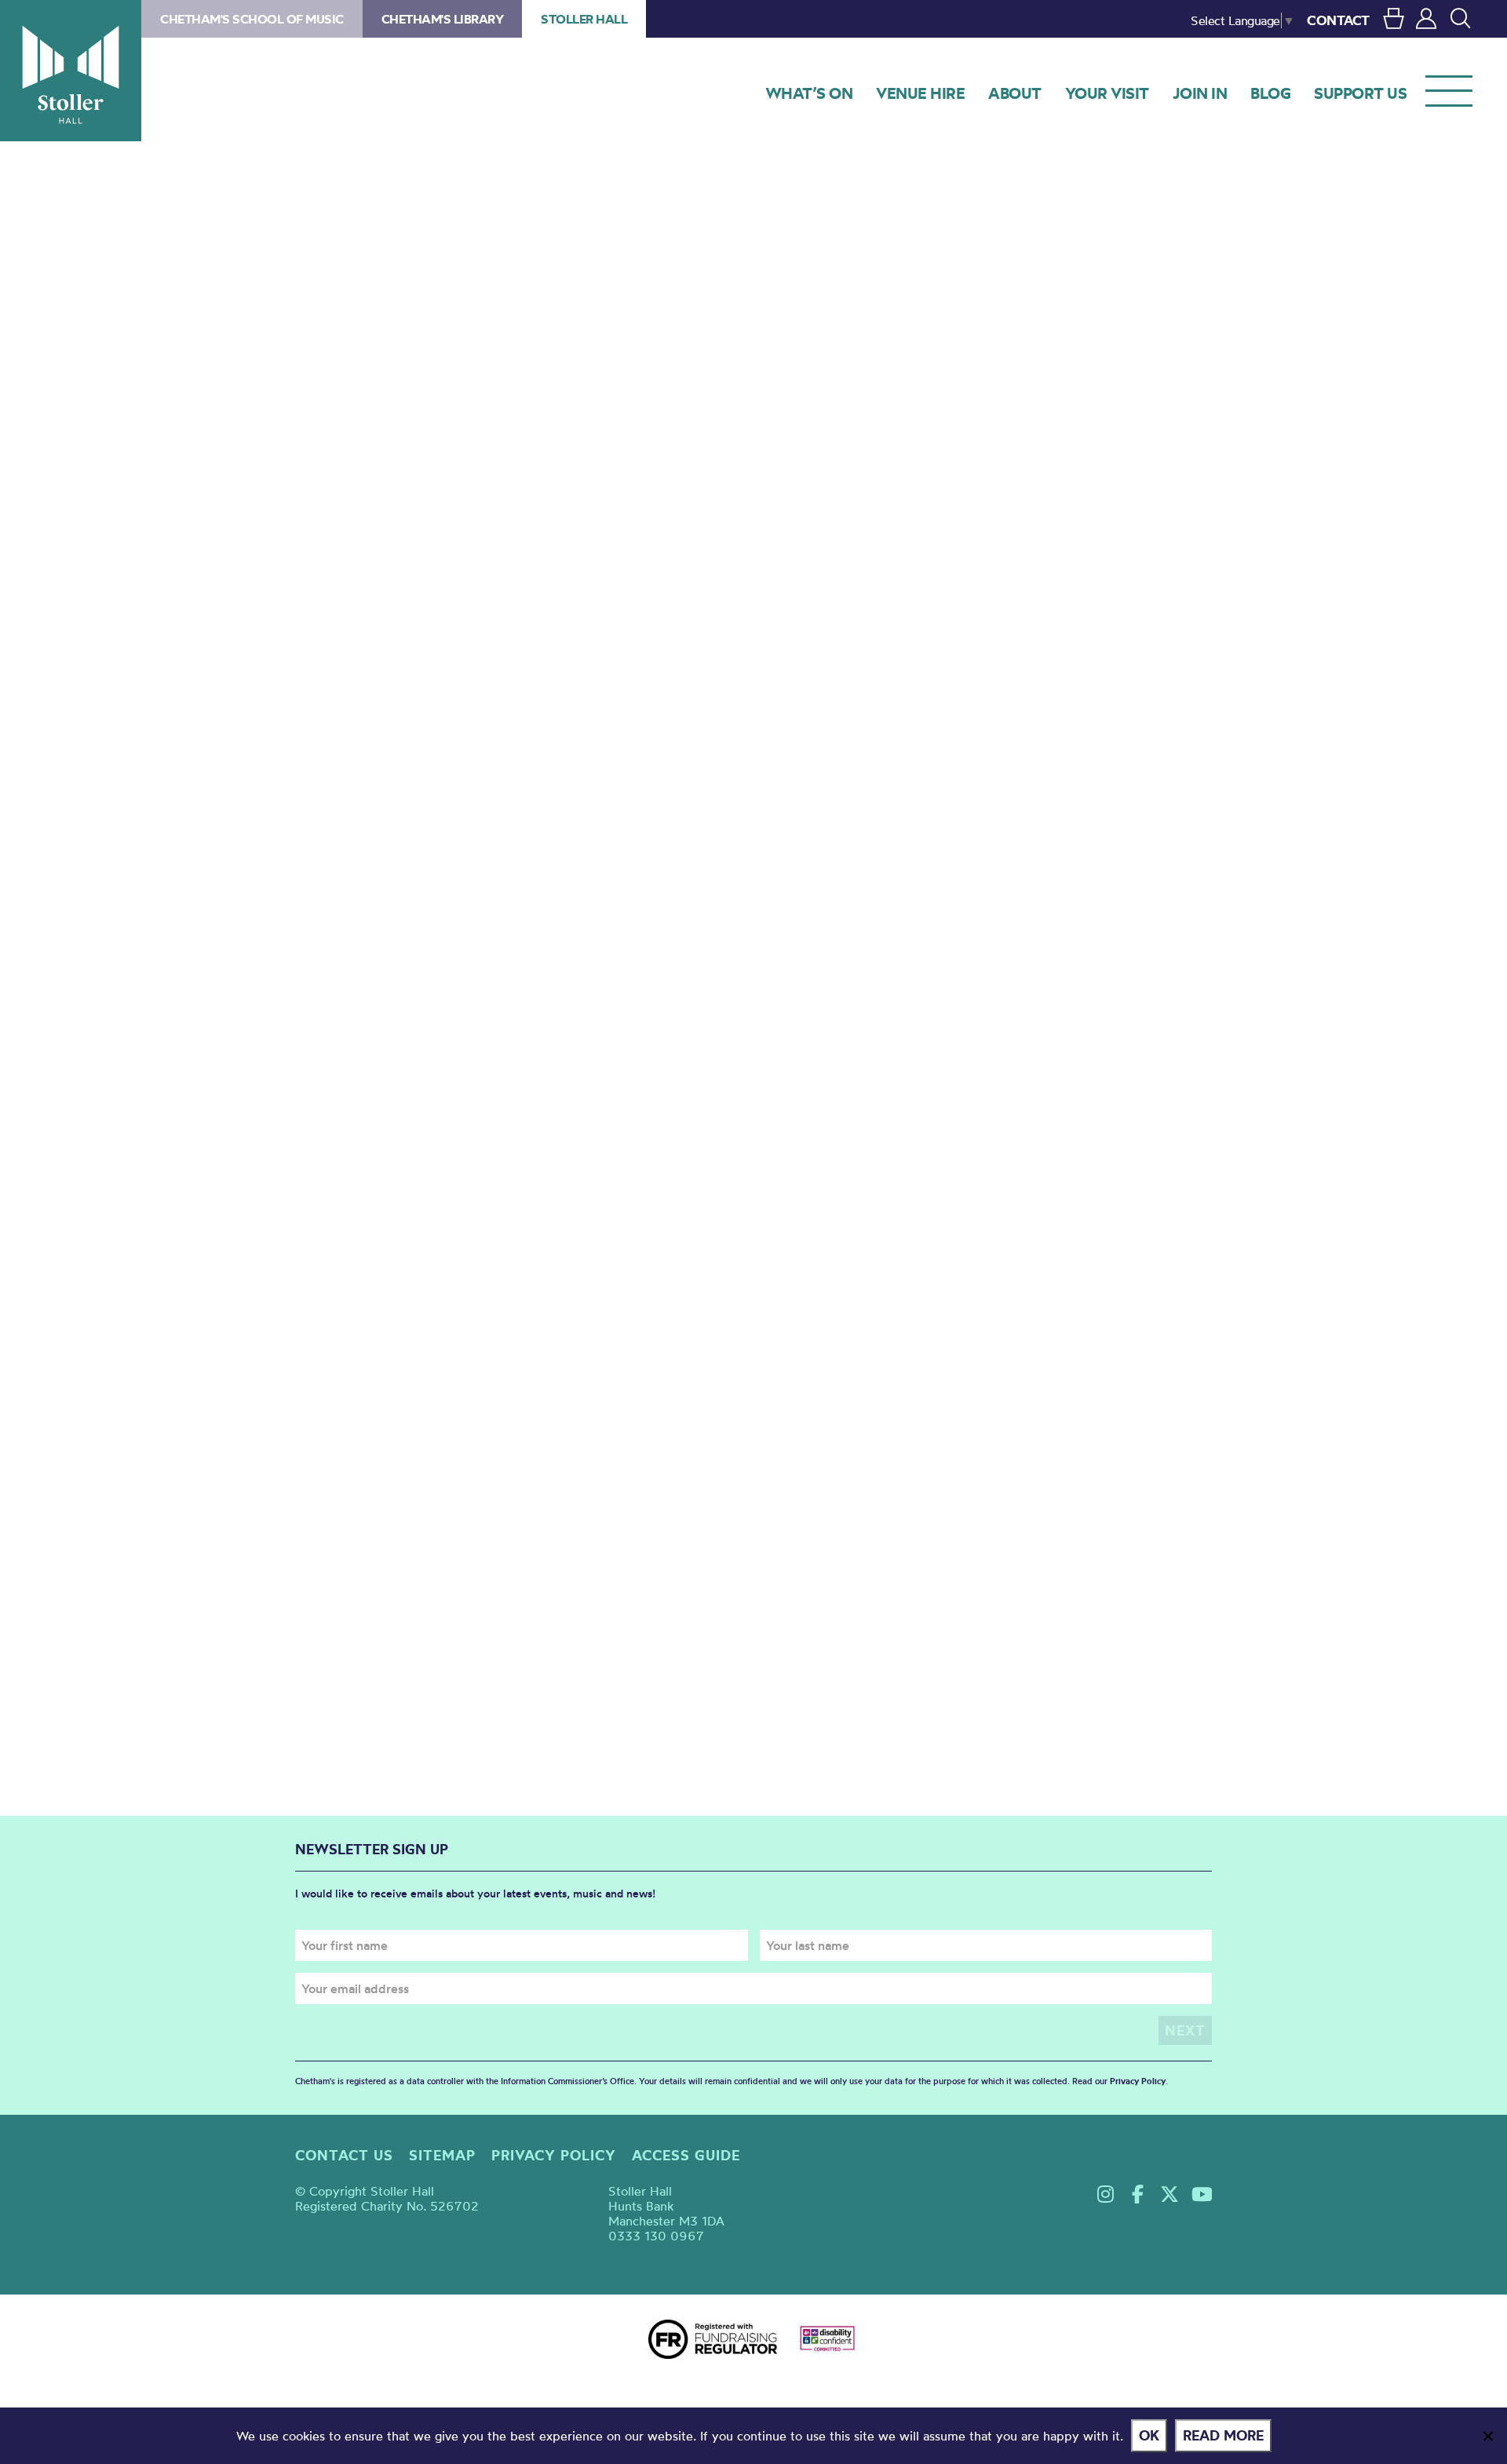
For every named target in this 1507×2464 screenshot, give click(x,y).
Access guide (686, 2155)
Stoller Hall (71, 71)
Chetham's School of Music (252, 19)
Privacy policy (554, 2155)
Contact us (344, 2155)
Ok (1149, 2435)
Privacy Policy (1138, 2081)
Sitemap (442, 2155)
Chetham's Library (443, 19)
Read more (1223, 2435)
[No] (1487, 2436)
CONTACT (1338, 20)
